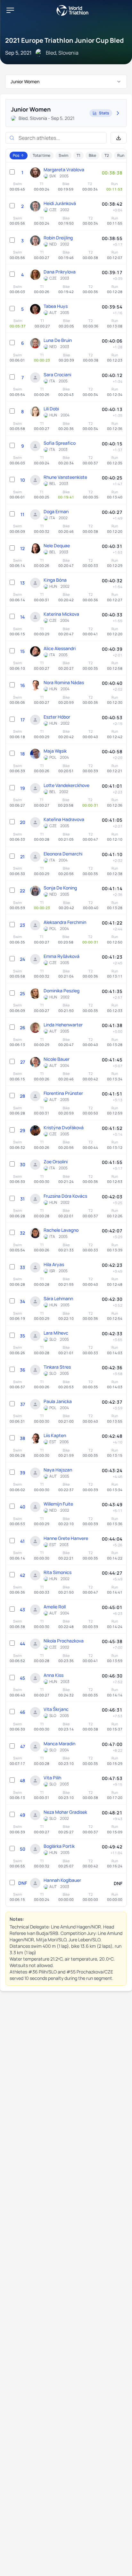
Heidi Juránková (60, 203)
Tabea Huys (56, 306)
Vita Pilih (52, 1778)
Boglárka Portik (59, 1846)
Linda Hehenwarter (63, 1025)
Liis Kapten (55, 1435)
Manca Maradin (59, 1744)
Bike (92, 155)
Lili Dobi (51, 409)
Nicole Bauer (57, 1059)
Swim (63, 155)
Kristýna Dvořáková (64, 1127)
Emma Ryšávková (62, 956)
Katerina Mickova (61, 614)
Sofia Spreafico (60, 443)
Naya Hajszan (58, 1470)
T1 (78, 155)
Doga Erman (56, 511)
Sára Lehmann (58, 1298)
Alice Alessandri (60, 648)
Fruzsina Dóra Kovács (65, 1196)
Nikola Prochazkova (64, 1641)
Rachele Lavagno (61, 1230)
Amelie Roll (55, 1607)
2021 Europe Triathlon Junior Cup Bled (64, 40)
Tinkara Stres (57, 1367)
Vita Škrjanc (56, 1709)
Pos (16, 155)
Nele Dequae (57, 546)
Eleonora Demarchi (63, 854)
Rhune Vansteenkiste (65, 477)
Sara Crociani (57, 375)
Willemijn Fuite (58, 1504)
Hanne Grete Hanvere (66, 1538)
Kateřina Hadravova (64, 819)
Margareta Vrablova (64, 170)
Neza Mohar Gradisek (65, 1812)
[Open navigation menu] (10, 10)
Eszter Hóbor (57, 717)
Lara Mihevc (56, 1333)
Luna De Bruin (58, 340)
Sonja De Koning (60, 888)
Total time (41, 155)
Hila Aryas (54, 1264)
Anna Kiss (54, 1675)
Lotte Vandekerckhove (66, 785)
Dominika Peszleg (62, 991)
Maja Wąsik (55, 751)
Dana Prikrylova (60, 272)
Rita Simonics (58, 1572)
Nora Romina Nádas (64, 682)
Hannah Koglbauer (62, 1880)
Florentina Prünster (63, 1093)
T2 (107, 155)
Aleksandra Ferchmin (65, 922)
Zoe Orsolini (56, 1162)
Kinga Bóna (55, 580)
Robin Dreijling (58, 238)
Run (121, 155)
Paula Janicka (58, 1401)
